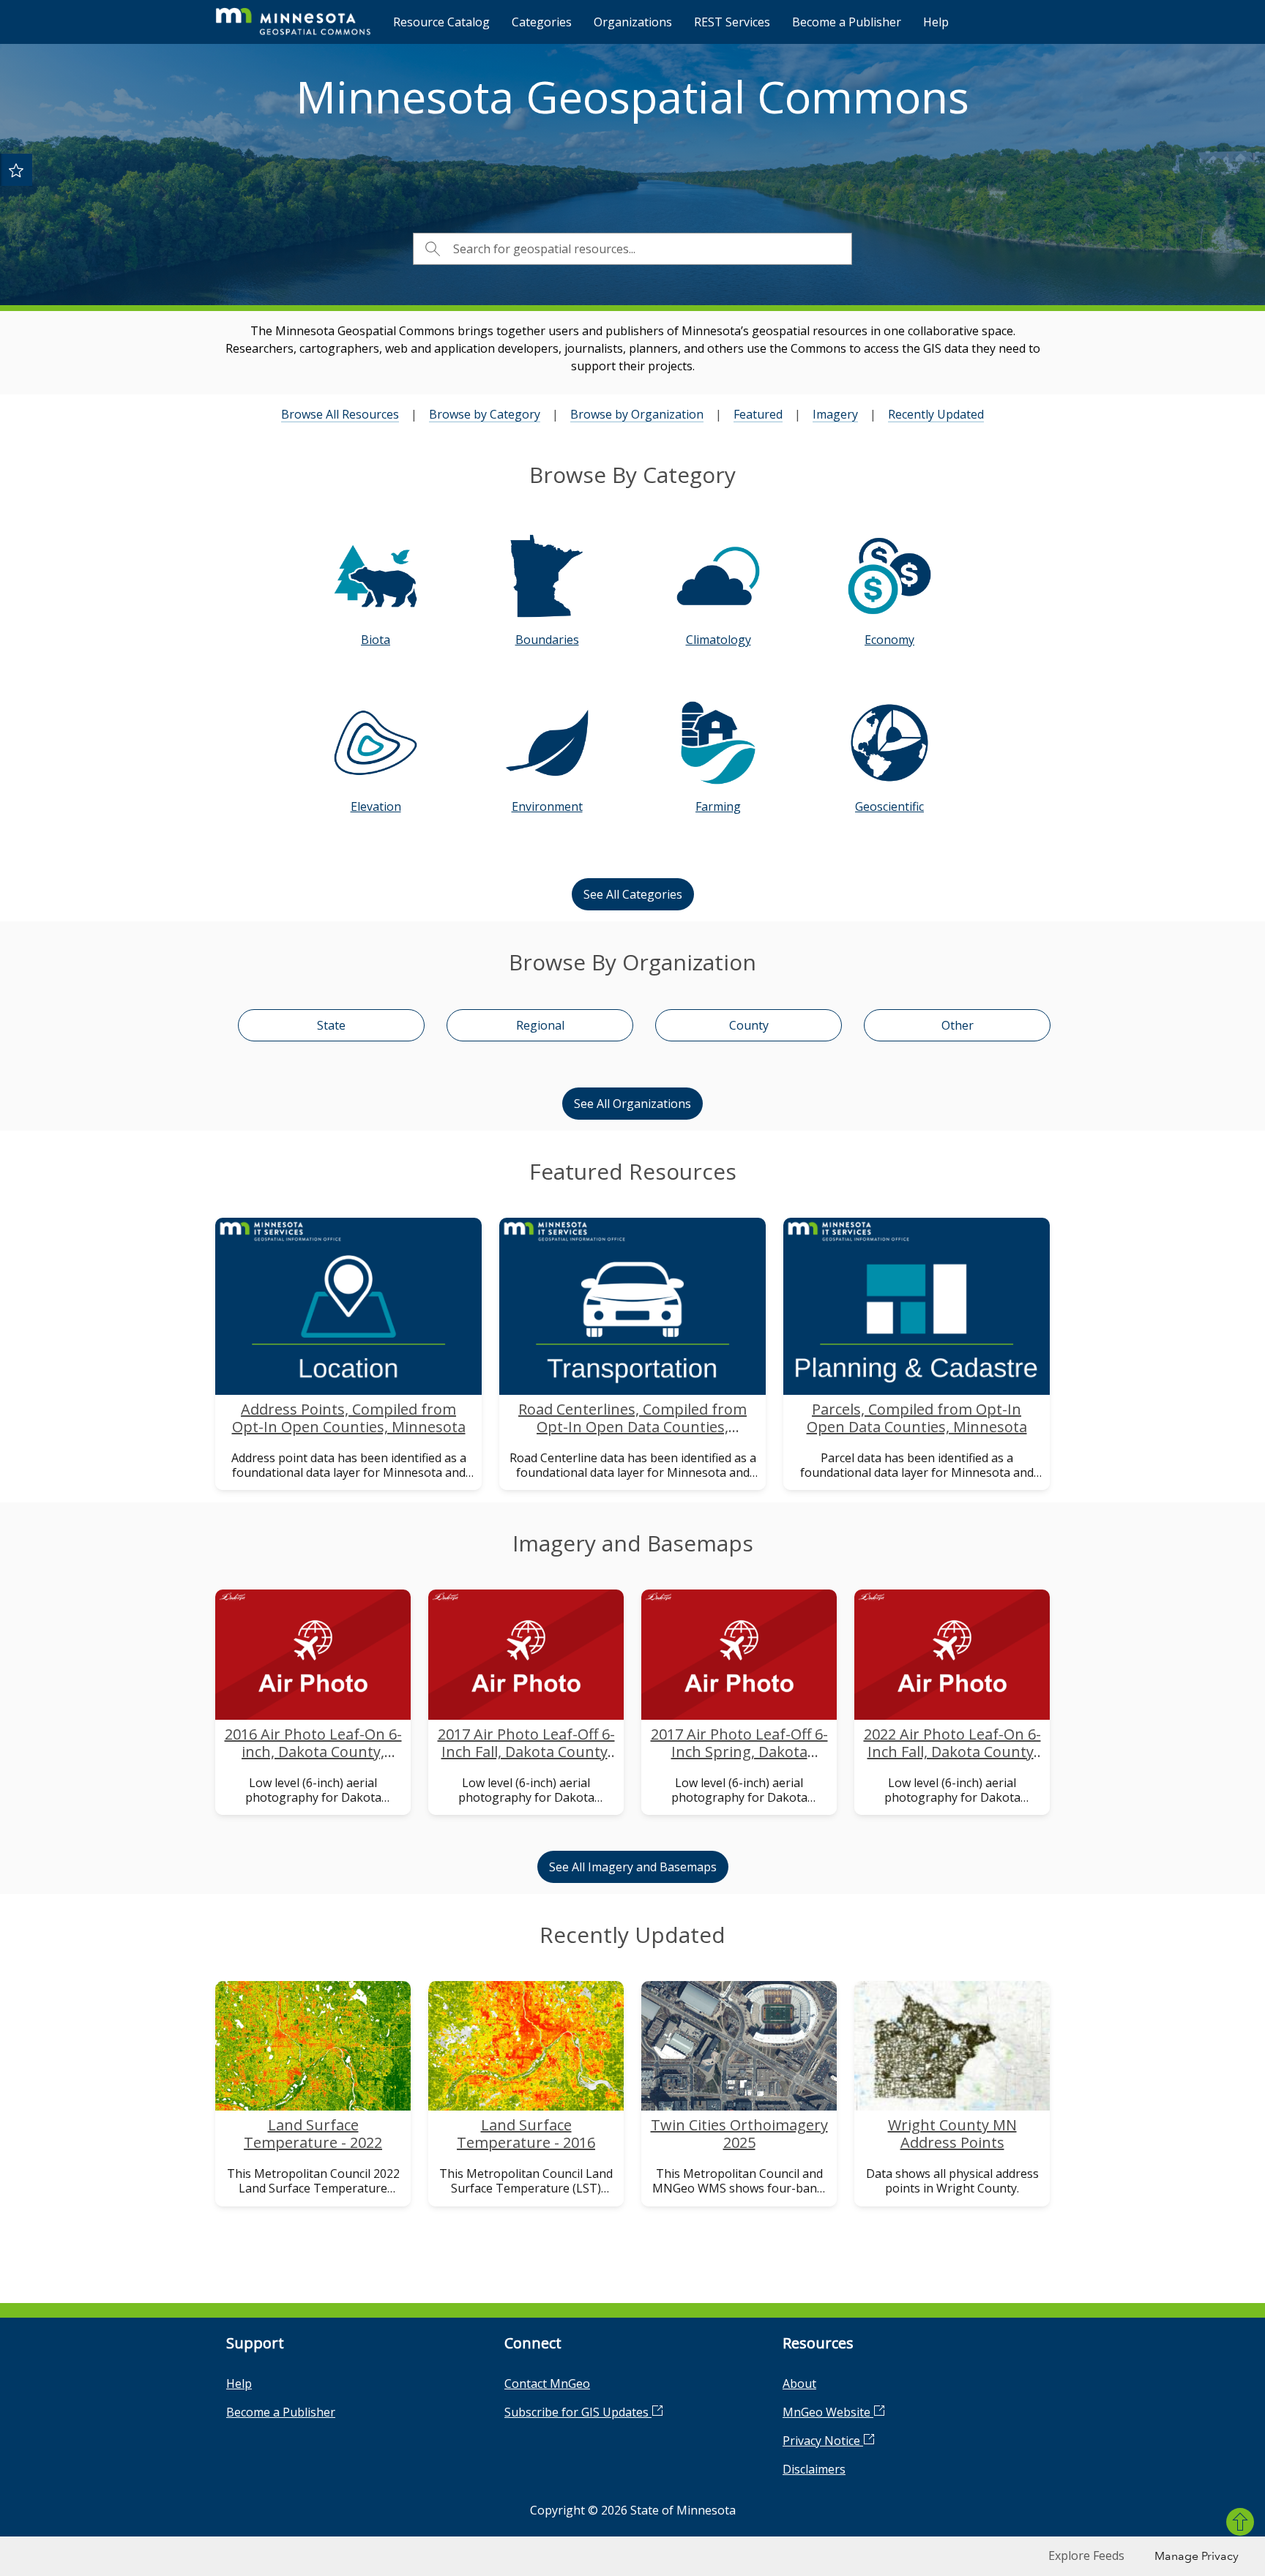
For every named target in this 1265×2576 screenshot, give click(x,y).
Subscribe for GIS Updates (578, 2412)
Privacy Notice (823, 2441)
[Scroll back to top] (1240, 2522)
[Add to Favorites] (16, 170)
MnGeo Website (828, 2412)
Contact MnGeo (547, 2384)
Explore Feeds (1086, 2556)
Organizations (633, 22)
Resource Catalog (441, 22)
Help (936, 22)
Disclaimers (814, 2469)
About (799, 2384)
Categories (542, 22)
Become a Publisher (847, 22)
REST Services (732, 22)
